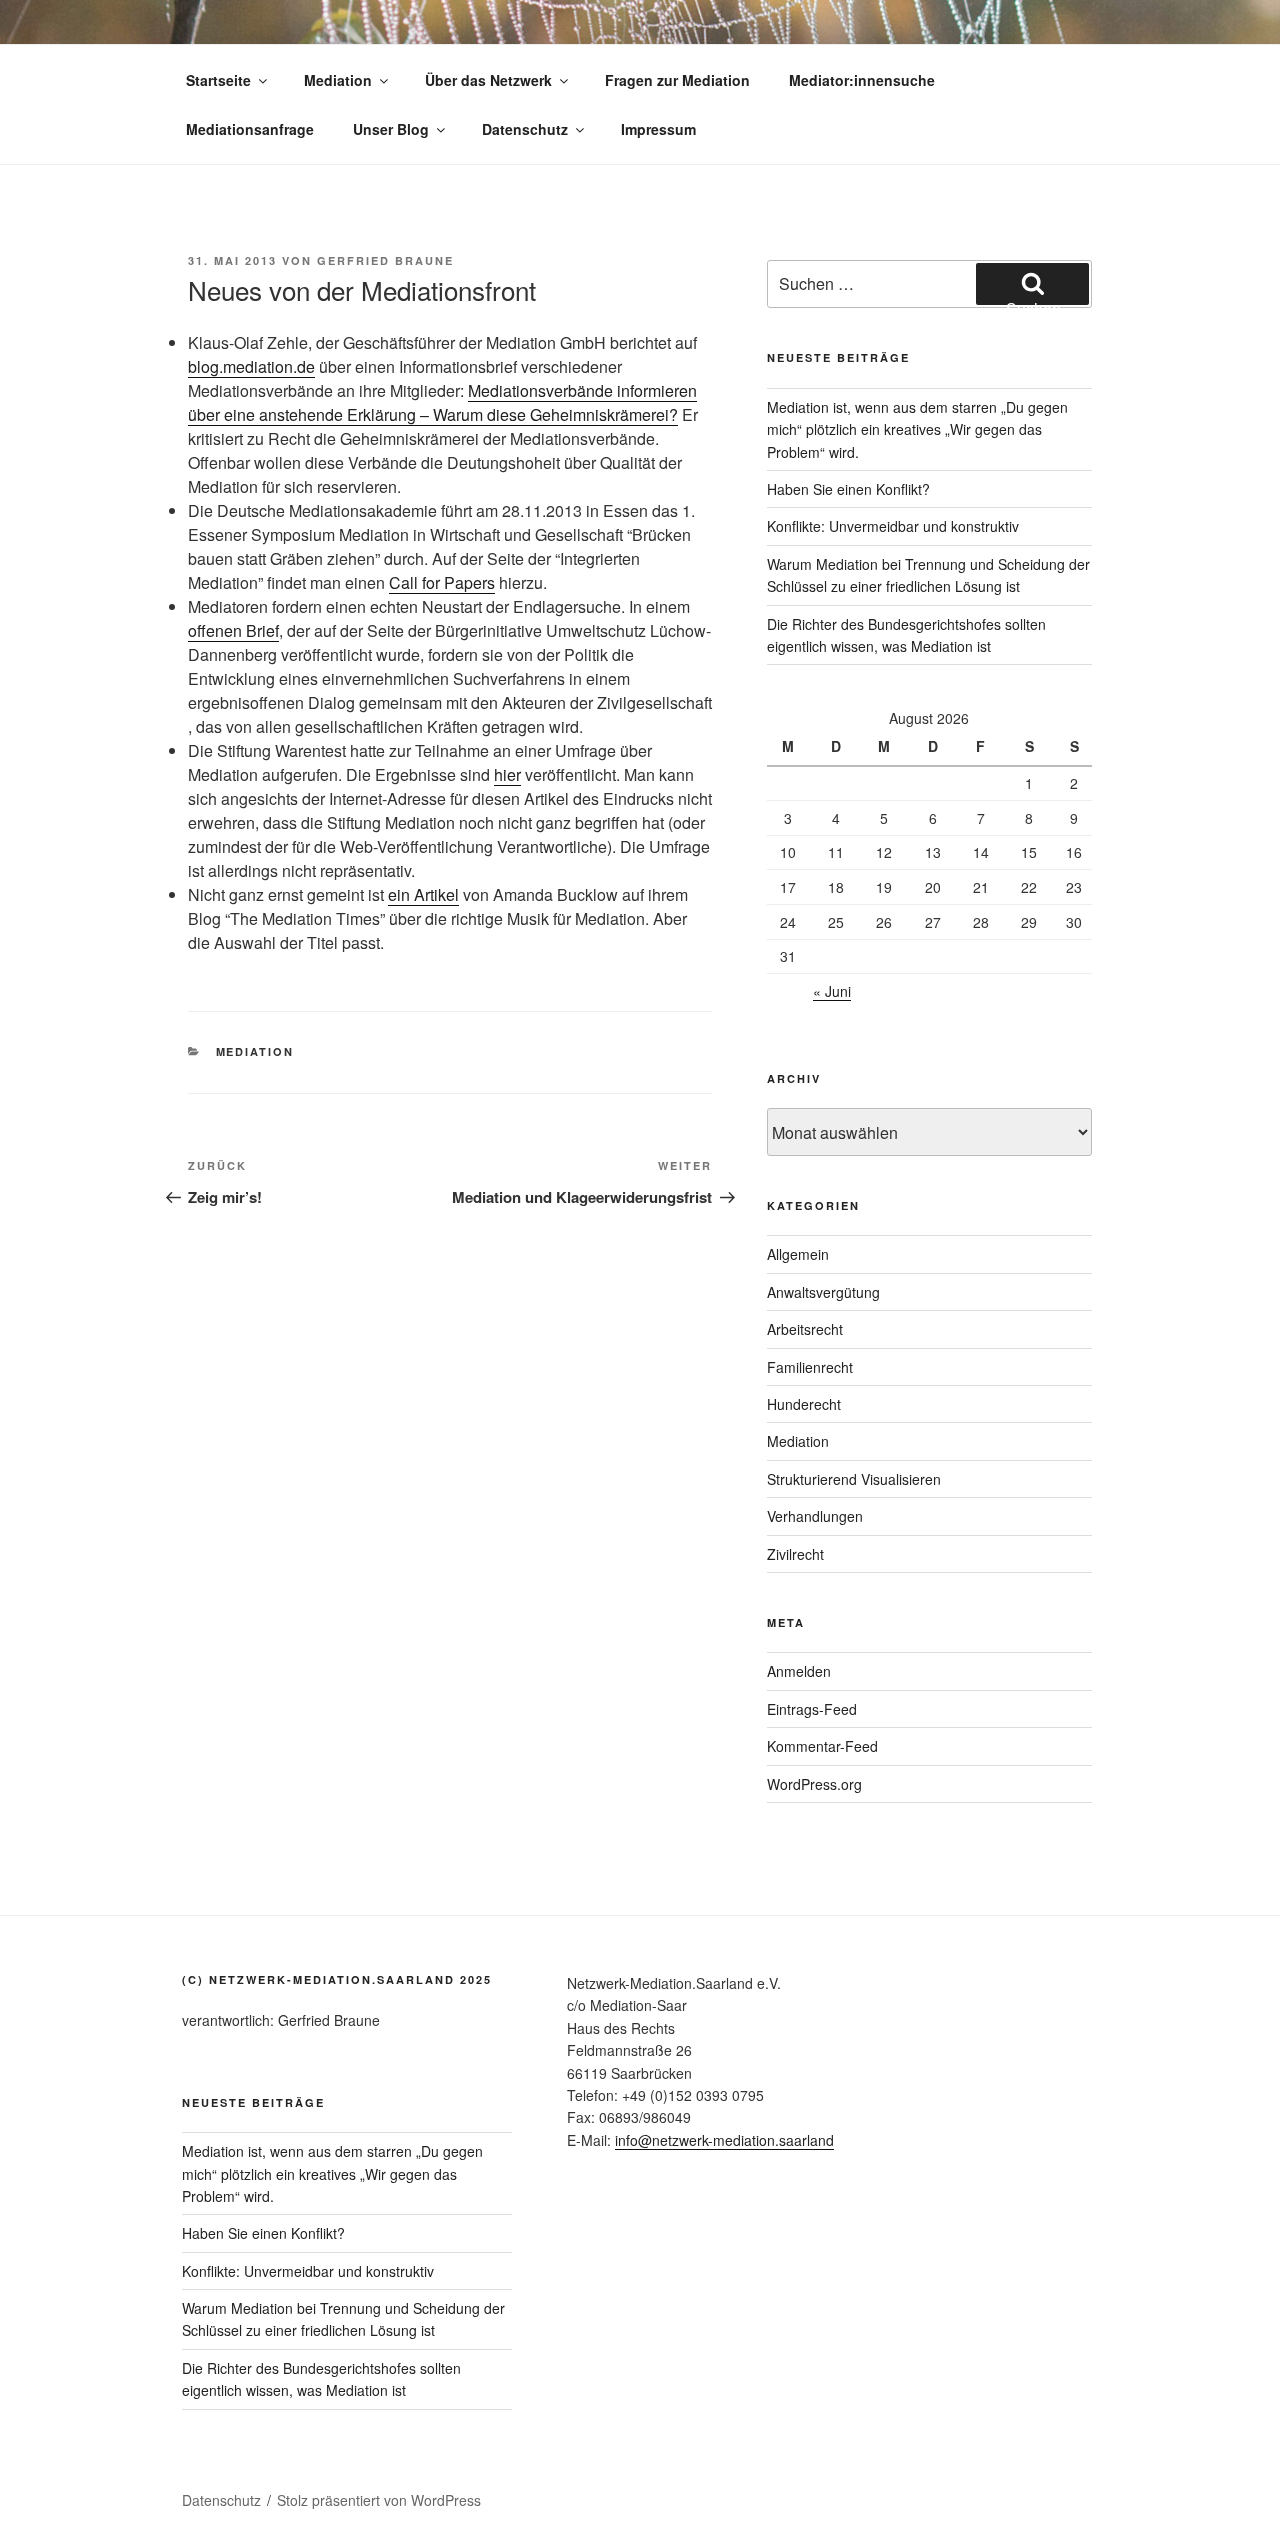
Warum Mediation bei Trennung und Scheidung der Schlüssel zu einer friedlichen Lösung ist (343, 2319)
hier (507, 774)
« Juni (832, 991)
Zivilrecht (795, 1554)
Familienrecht (810, 1367)
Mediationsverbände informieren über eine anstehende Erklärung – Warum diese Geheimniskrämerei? (442, 402)
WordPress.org (814, 1784)
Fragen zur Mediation (677, 80)
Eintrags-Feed (812, 1709)
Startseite (218, 80)
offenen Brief (233, 630)
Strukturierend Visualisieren (854, 1479)
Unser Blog (391, 129)
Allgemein (798, 1254)
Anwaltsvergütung (823, 1292)
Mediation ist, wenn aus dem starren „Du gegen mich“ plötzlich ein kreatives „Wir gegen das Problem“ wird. (917, 429)
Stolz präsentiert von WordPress (379, 2500)
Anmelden (799, 1671)
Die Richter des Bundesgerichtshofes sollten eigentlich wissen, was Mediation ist (321, 2379)
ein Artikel (423, 894)
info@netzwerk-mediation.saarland (724, 2140)
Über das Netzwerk (488, 80)
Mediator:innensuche (862, 80)
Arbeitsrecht (805, 1329)
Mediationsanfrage (250, 129)
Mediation (338, 80)
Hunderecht (804, 1404)
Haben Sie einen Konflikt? (848, 489)
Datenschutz (525, 129)
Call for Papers (442, 582)
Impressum (658, 129)
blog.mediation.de (251, 366)
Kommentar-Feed (822, 1746)
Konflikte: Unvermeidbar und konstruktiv (893, 526)
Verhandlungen (815, 1516)
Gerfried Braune (385, 260)
